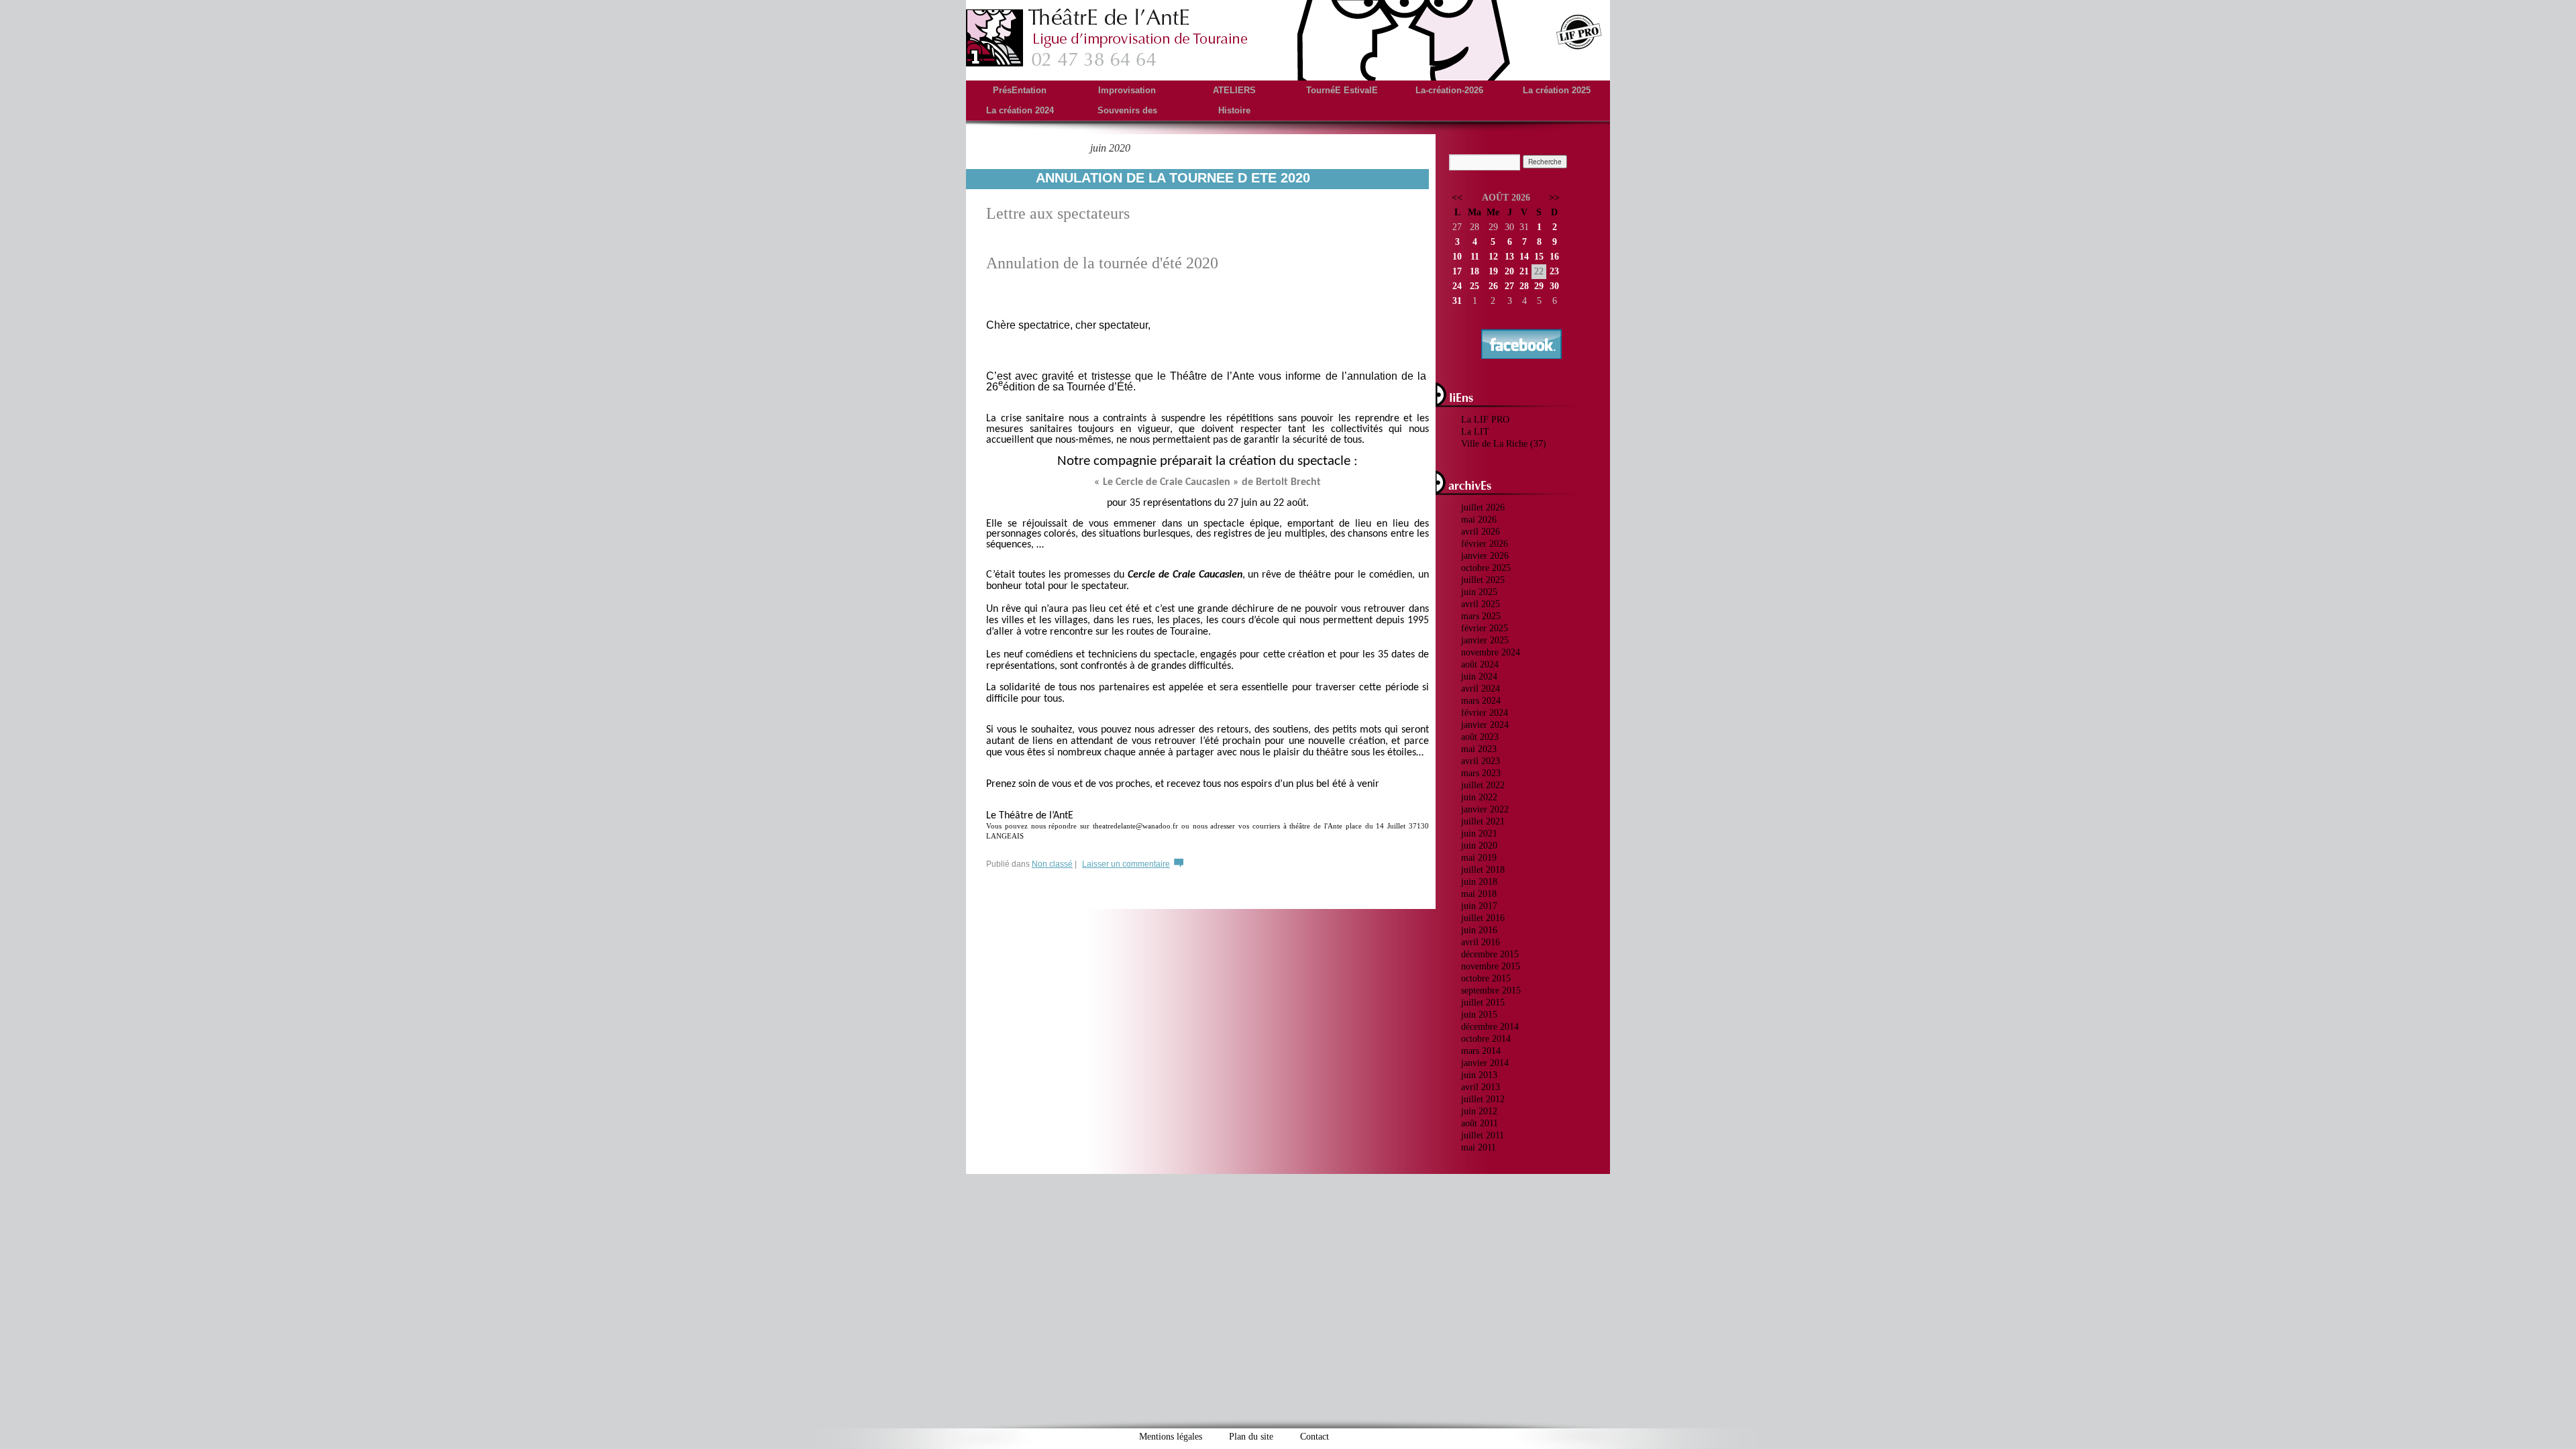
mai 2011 (1479, 1147)
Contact (1314, 1437)
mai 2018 (1479, 894)
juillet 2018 (1483, 870)
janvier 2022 (1485, 809)
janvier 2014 (1485, 1063)
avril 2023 (1481, 761)
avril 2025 (1481, 604)
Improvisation (1127, 90)
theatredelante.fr (1108, 38)
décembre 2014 (1490, 1027)
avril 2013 (1481, 1087)
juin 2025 (1479, 592)
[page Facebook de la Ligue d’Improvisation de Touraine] (1511, 356)
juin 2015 (1479, 1015)
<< (1457, 198)
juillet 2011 (1483, 1135)
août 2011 (1480, 1123)
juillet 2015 (1483, 1003)
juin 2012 (1479, 1111)
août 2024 (1480, 664)
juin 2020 (1479, 846)
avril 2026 (1481, 532)
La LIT (1475, 432)
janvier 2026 (1485, 556)
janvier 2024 (1485, 725)
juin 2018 (1479, 882)
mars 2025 (1481, 616)
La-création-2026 (1449, 90)
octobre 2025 (1486, 568)
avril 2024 (1481, 689)
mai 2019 (1479, 858)
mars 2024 (1481, 701)
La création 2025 (1557, 90)
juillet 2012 (1483, 1099)
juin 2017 (1479, 906)
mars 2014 (1481, 1051)
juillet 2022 (1483, 785)
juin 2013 (1479, 1075)
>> (1554, 198)
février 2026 (1485, 544)
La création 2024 (1020, 110)
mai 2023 (1479, 749)
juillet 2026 (1483, 507)
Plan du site (1251, 1437)
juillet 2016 (1483, 918)
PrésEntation (1020, 90)
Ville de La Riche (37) (1504, 444)
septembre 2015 (1491, 990)
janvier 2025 (1485, 640)
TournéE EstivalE (1342, 90)
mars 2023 (1481, 773)
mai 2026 (1479, 520)
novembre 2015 (1491, 966)
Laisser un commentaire (1126, 864)
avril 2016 (1481, 942)
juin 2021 (1479, 834)
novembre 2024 (1491, 652)
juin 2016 (1479, 930)
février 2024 (1485, 713)
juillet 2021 (1483, 821)
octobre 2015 (1486, 978)
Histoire (1234, 110)
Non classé (1052, 864)
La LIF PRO (1485, 420)
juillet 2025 (1483, 580)
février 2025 (1485, 628)
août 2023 (1480, 737)
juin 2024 (1479, 677)
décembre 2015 (1490, 954)
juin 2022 (1479, 797)
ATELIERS (1234, 90)
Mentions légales (1171, 1437)
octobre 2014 (1486, 1039)
